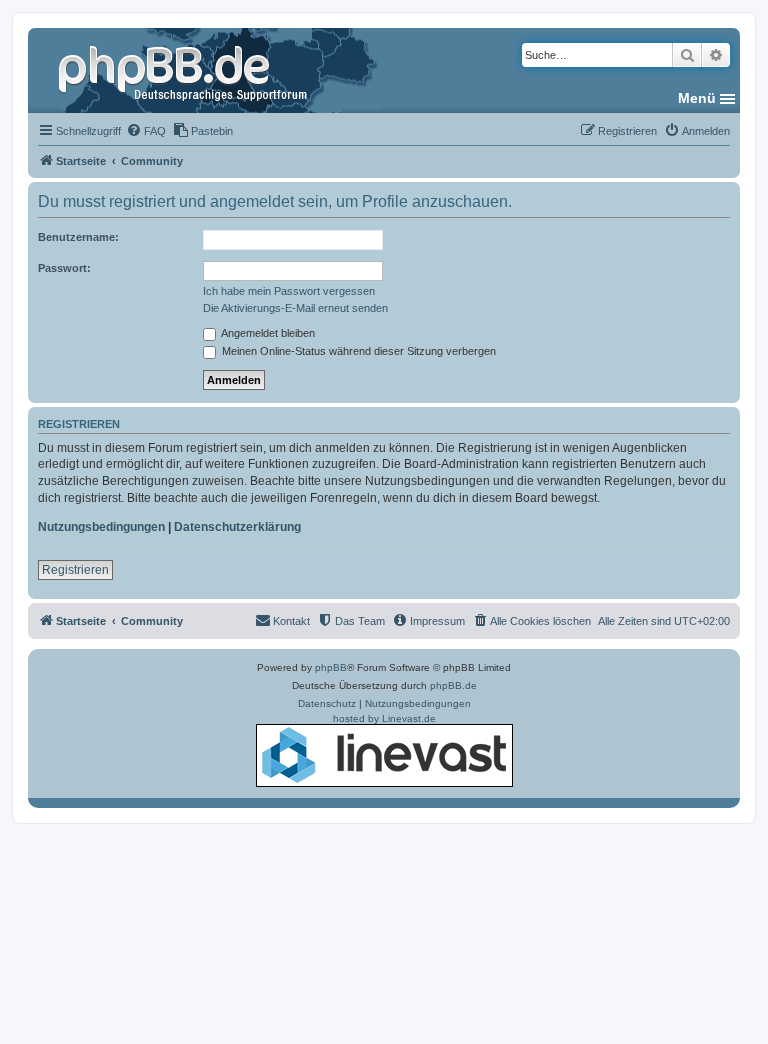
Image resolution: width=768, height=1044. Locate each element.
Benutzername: (78, 237)
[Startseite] (185, 70)
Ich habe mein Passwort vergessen (289, 291)
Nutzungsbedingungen (101, 527)
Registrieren (75, 570)
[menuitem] (146, 131)
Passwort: (64, 268)
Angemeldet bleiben (267, 333)
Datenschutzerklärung (237, 527)
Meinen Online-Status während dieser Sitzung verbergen (357, 351)
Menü (697, 98)
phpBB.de (453, 685)
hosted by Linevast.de (384, 718)
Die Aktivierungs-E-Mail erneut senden (295, 308)
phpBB (331, 667)
